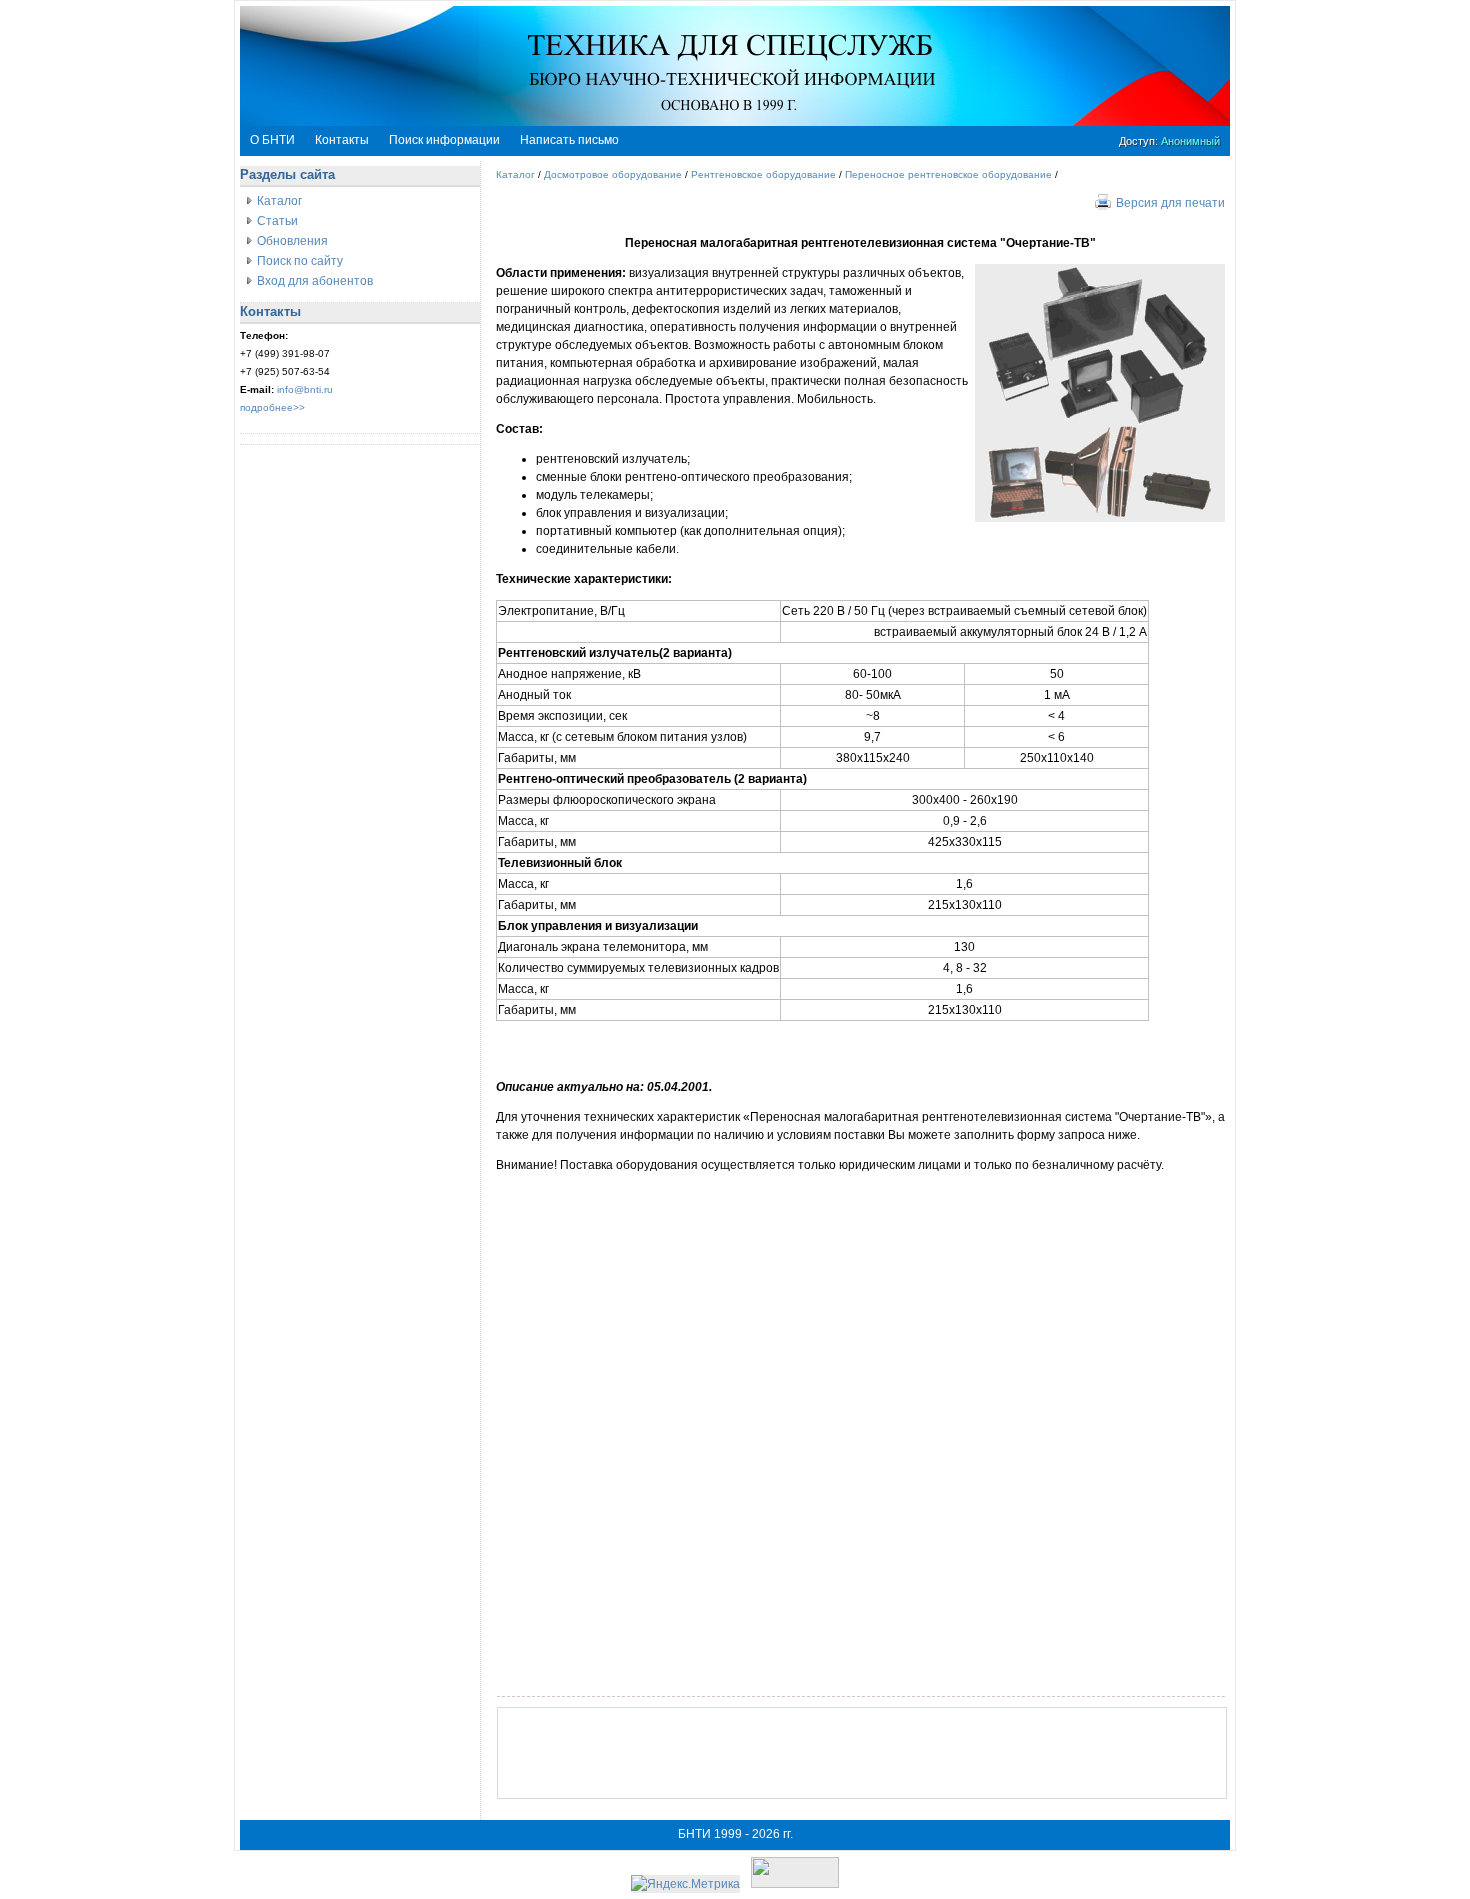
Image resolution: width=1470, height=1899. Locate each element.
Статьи (277, 221)
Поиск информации (444, 140)
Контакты (342, 140)
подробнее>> (272, 407)
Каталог (279, 201)
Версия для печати (1170, 203)
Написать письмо (569, 140)
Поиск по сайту (300, 261)
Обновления (292, 241)
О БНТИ (272, 140)
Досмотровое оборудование (613, 174)
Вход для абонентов (315, 281)
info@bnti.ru (305, 389)
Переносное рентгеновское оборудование (948, 174)
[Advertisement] (862, 1753)
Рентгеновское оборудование (763, 174)
